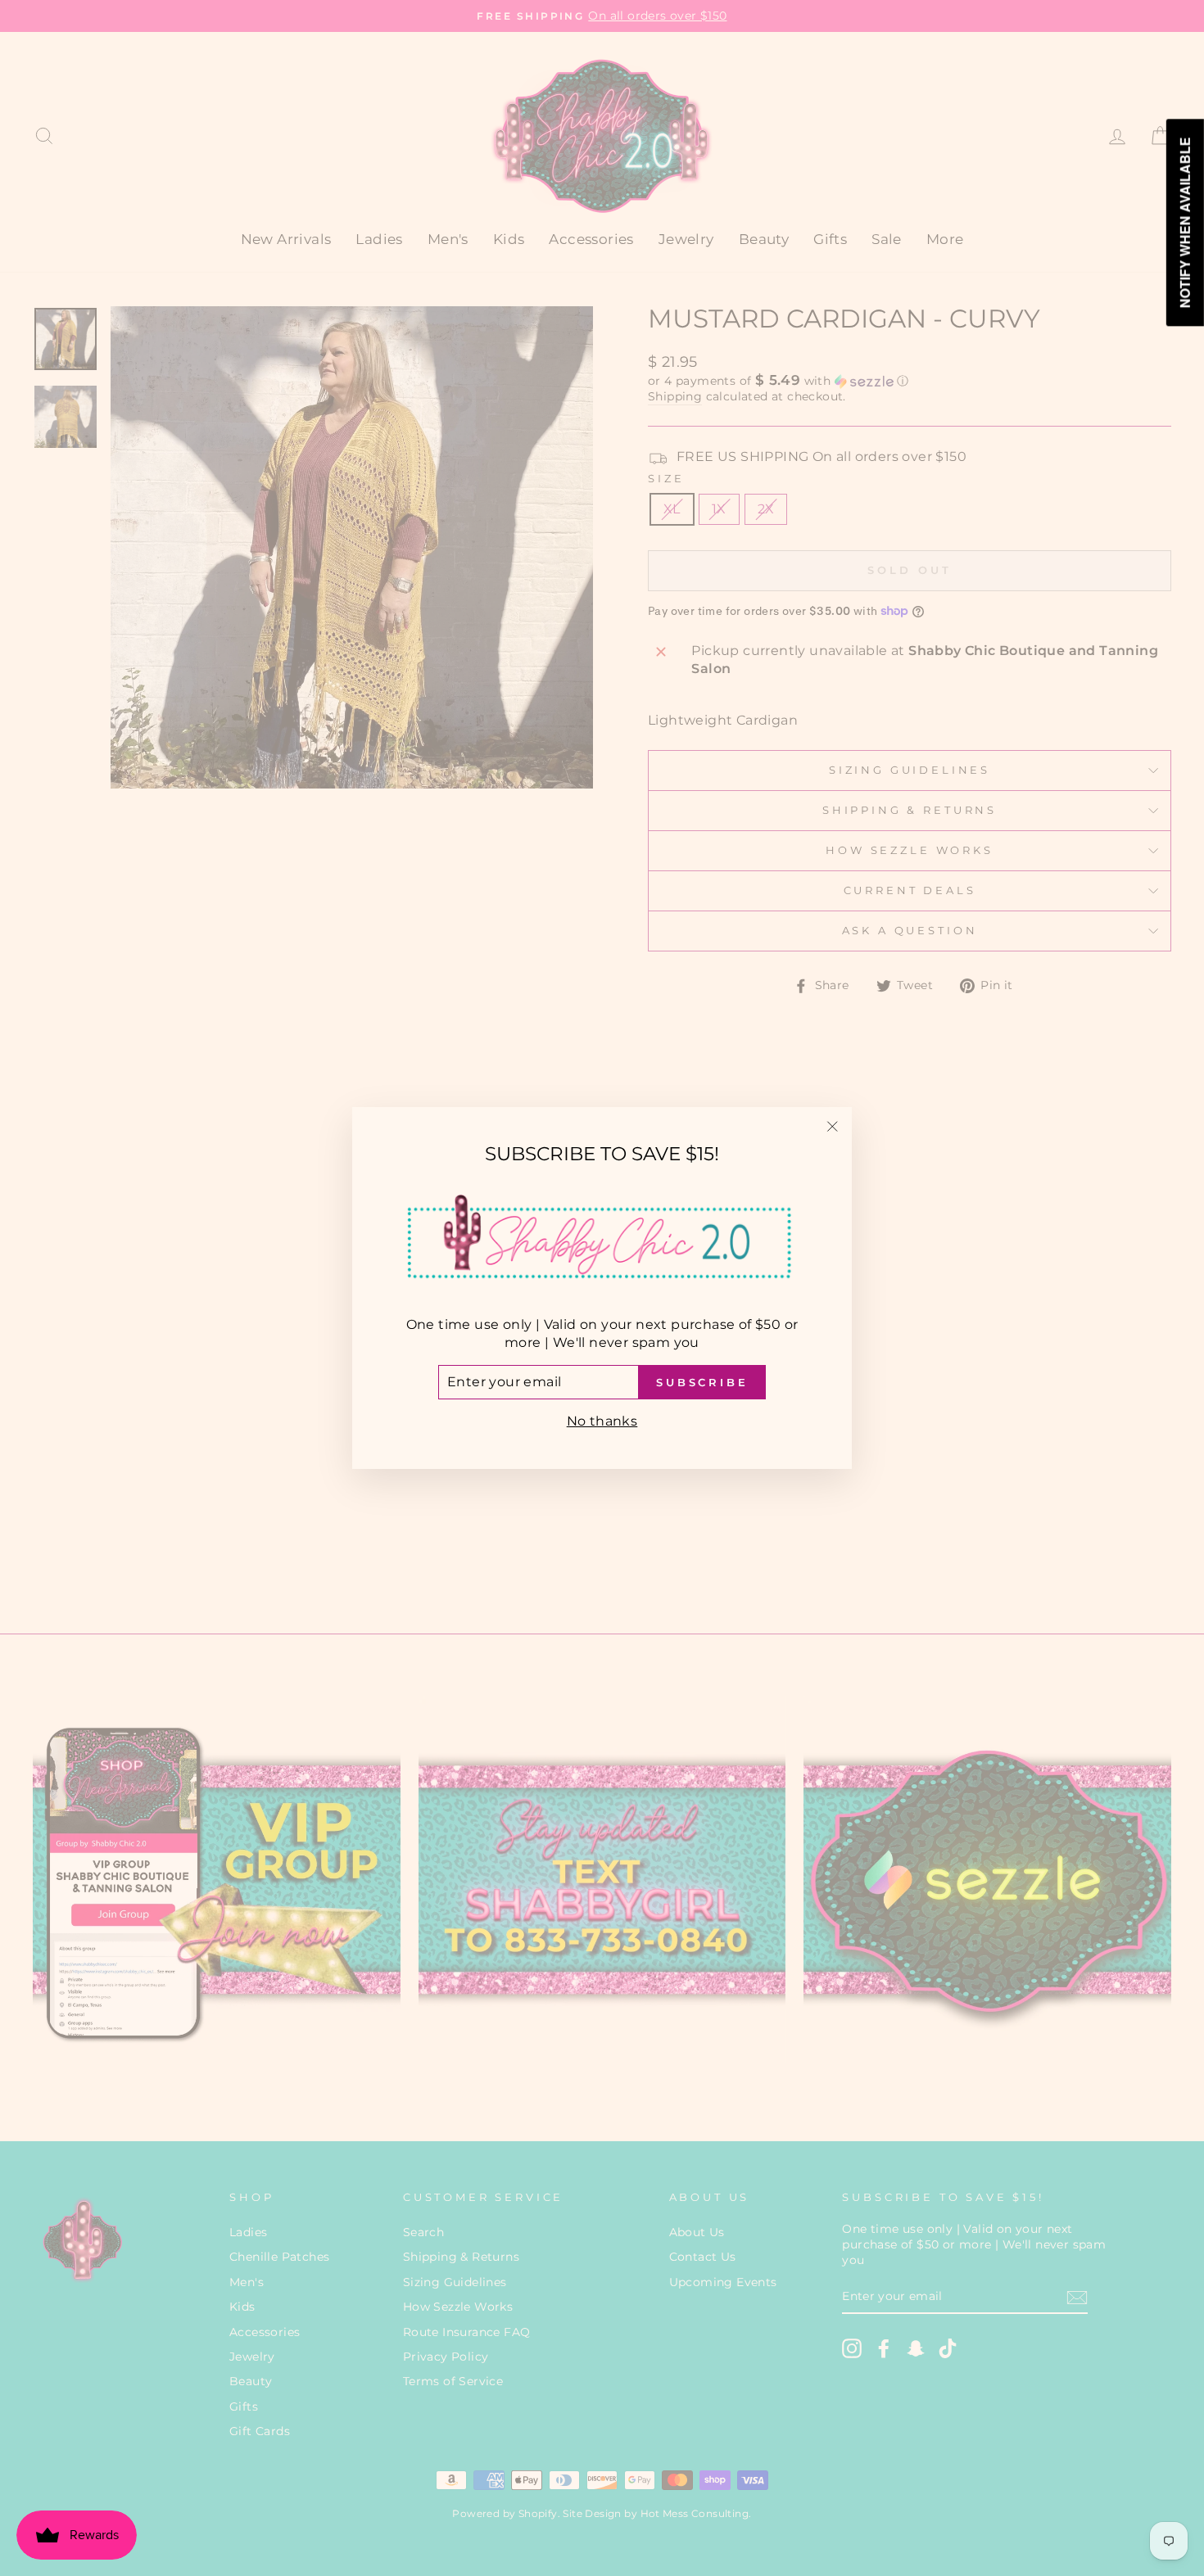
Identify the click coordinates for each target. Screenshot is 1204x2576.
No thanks (602, 1421)
